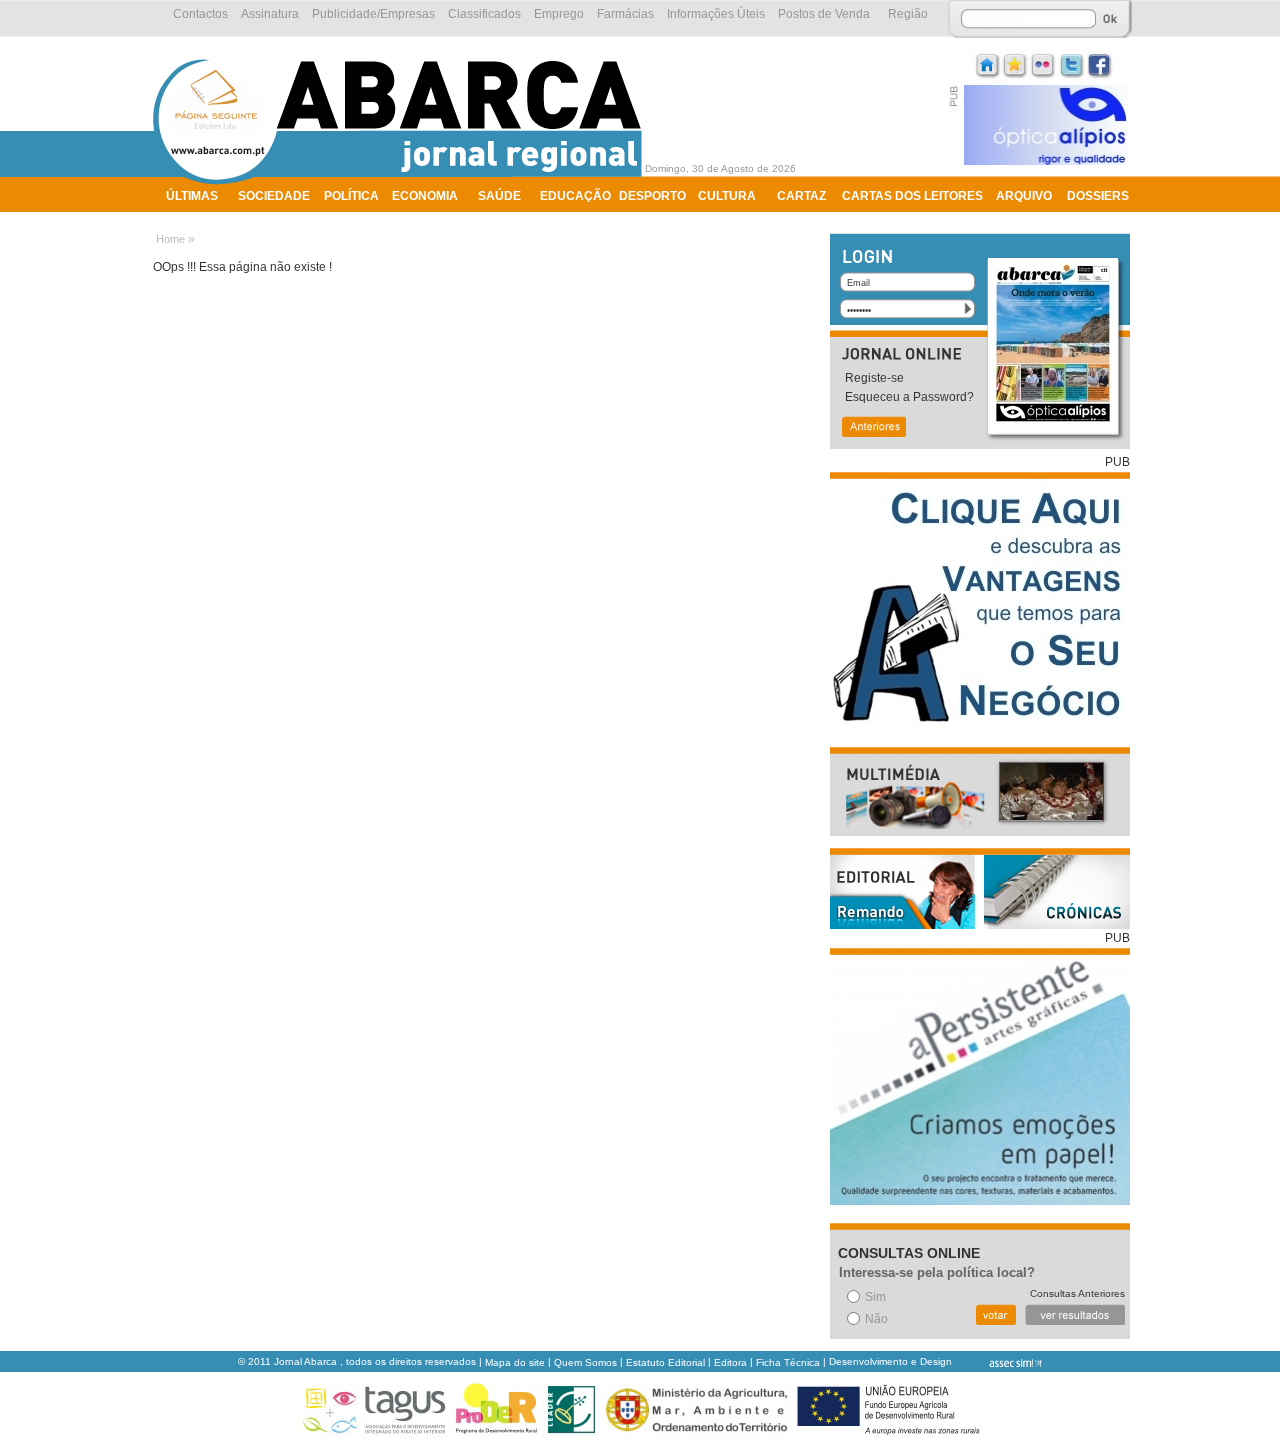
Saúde (499, 196)
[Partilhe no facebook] (1100, 63)
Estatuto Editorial (665, 1362)
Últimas (192, 196)
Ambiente (197, 222)
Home (170, 239)
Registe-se (874, 378)
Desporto (652, 196)
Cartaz (801, 196)
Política (351, 196)
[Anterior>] (873, 428)
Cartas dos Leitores (912, 196)
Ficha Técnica (788, 1362)
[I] (988, 63)
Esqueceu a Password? (909, 397)
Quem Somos (585, 1362)
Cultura (727, 196)
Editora (730, 1362)
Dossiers (1098, 196)
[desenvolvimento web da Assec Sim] (998, 1362)
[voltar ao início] (402, 182)
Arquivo (1024, 196)
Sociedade (274, 196)
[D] (1016, 63)
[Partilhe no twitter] (1072, 63)
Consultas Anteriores (1077, 1293)
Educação (575, 196)
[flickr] (1044, 63)
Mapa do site (515, 1362)
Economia (425, 196)
